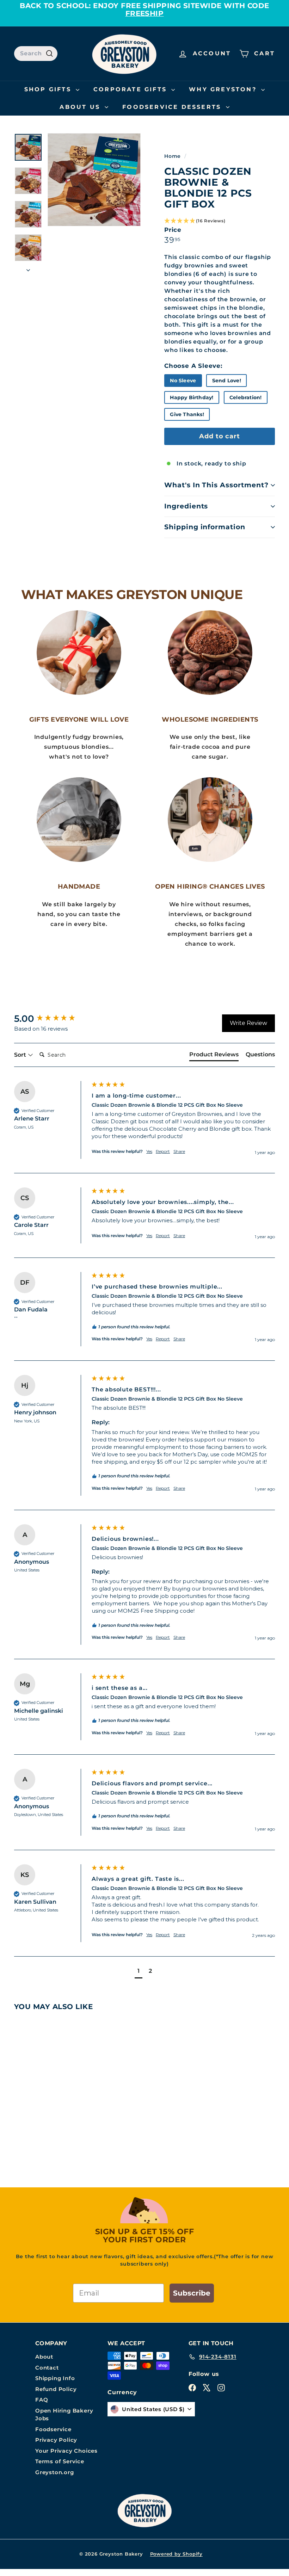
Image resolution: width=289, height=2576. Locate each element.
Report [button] (163, 1151)
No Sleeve (183, 381)
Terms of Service (60, 2461)
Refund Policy (56, 2389)
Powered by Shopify (176, 2554)
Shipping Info (55, 2378)
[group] (51, 1019)
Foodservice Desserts (173, 107)
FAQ (42, 2400)
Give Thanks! (187, 414)
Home (173, 156)
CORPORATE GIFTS (131, 89)
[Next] (28, 268)
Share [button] (179, 1151)
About (44, 2357)
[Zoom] (94, 180)
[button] (220, 221)
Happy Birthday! (192, 397)
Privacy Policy (56, 2440)
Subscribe (192, 2293)
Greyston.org (55, 2472)
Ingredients (186, 506)
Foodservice (53, 2429)
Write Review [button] (248, 1023)
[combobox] (36, 54)
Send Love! (227, 381)
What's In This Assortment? (216, 485)
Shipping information (205, 527)
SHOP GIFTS (49, 89)
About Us (81, 107)
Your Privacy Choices (66, 2451)
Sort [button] (21, 1055)
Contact (47, 2368)
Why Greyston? (224, 89)
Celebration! (245, 397)
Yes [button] (149, 1151)
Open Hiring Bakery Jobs (64, 2415)
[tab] (214, 1056)
